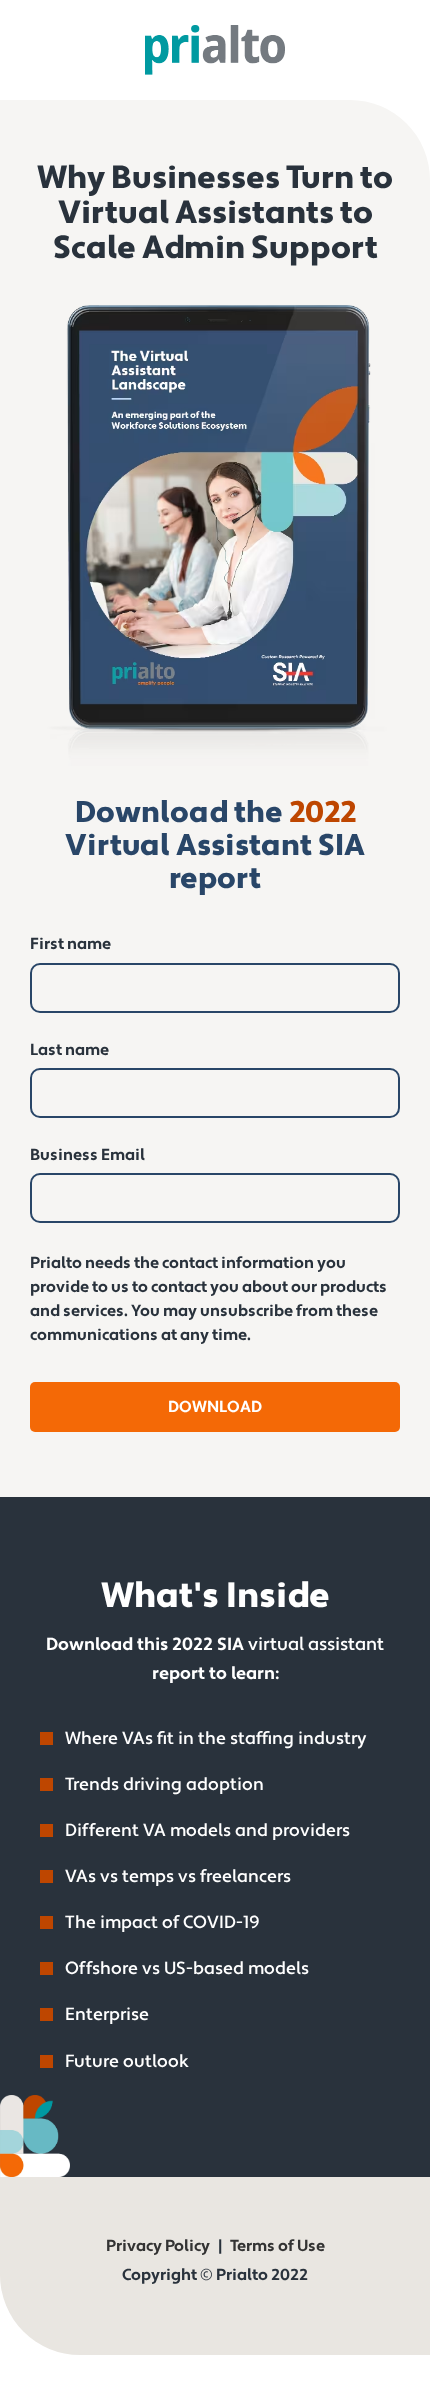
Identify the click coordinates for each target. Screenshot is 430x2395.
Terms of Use (277, 2246)
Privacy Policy (158, 2246)
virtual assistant (316, 1644)
